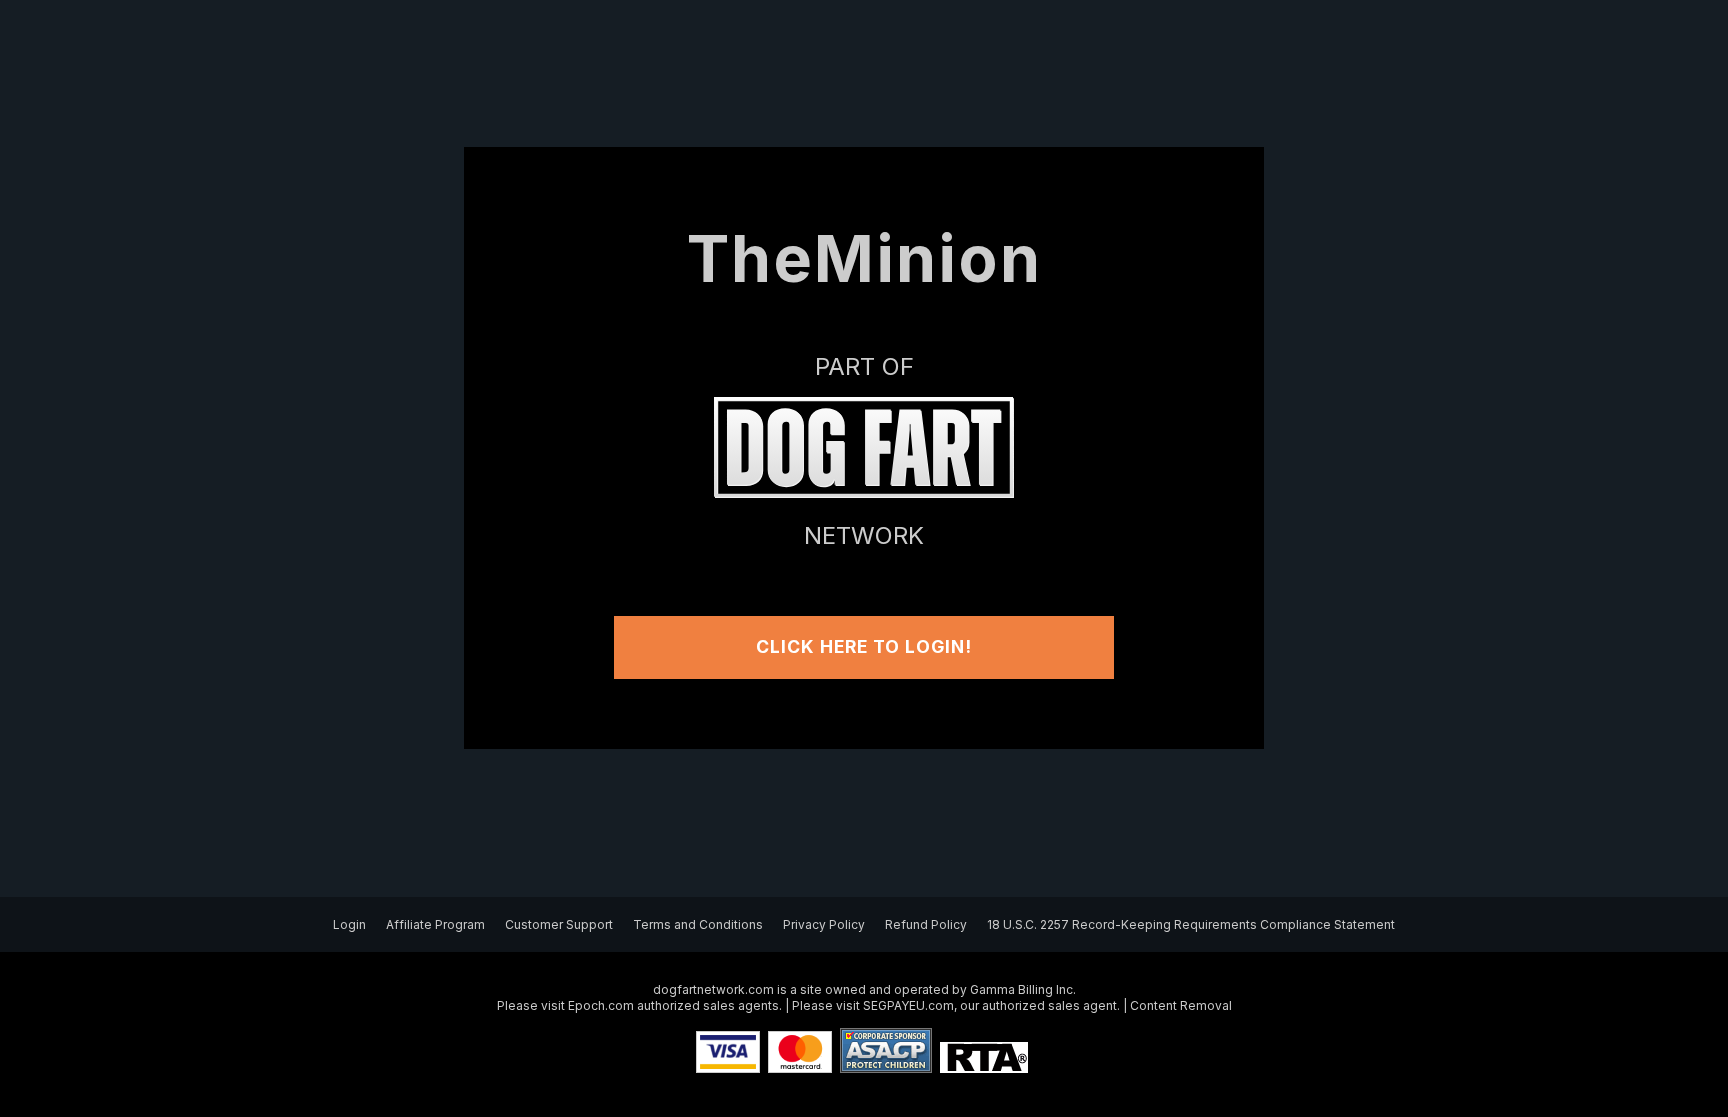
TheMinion (864, 258)
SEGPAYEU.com (908, 1005)
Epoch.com (601, 1005)
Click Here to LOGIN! (864, 646)
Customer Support (559, 924)
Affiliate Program (435, 924)
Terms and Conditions (698, 924)
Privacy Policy (824, 924)
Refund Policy (926, 924)
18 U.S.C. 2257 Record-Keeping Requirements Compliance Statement (1191, 924)
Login (349, 924)
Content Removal (1181, 1005)
